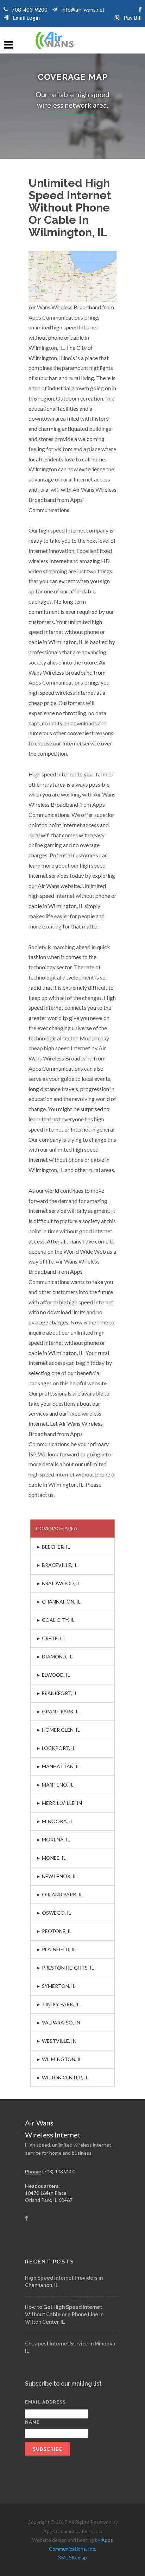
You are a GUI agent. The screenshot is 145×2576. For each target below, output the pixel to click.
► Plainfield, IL (56, 1949)
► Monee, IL (51, 1858)
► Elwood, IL (53, 1675)
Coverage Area (57, 1528)
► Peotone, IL (54, 1931)
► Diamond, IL (54, 1657)
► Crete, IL (50, 1638)
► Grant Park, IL (58, 1711)
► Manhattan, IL (58, 1766)
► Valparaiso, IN (58, 2023)
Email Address (45, 2402)
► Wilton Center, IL (62, 2077)
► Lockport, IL (56, 1748)
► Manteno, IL (55, 1785)
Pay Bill (133, 18)
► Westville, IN (56, 2041)
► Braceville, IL (57, 1565)
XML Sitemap (72, 2558)
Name (32, 2422)
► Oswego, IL (53, 1913)
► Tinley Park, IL (58, 2004)
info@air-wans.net (83, 10)
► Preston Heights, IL (65, 1968)
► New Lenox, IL (56, 1876)
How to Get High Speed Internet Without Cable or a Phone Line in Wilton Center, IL (64, 2314)
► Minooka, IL (55, 1821)
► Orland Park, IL (59, 1894)
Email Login (26, 18)
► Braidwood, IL (58, 1583)
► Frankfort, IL (57, 1693)
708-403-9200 (30, 10)
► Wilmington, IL (59, 2059)
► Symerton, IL (56, 1986)
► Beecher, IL (53, 1547)
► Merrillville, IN (59, 1803)
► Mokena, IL (53, 1840)
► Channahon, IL (58, 1602)
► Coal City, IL (55, 1620)
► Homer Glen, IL (58, 1730)
